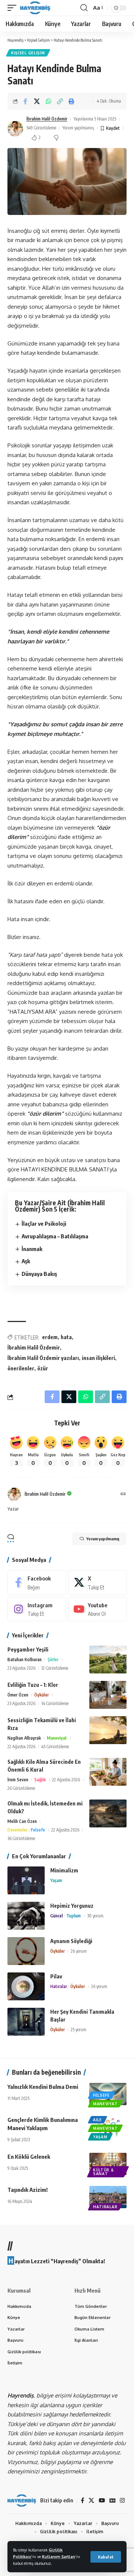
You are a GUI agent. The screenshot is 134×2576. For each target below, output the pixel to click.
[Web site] (123, 1494)
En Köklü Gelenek (29, 2157)
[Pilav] (26, 1986)
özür (43, 1368)
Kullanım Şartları (59, 2556)
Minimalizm (64, 1870)
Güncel (57, 1916)
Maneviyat (57, 1738)
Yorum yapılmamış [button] (103, 1539)
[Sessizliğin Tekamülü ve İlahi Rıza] (108, 1730)
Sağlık (40, 1780)
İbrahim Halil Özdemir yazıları (43, 1358)
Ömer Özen (18, 1695)
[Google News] (112, 2501)
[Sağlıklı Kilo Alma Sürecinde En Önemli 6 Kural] (108, 1772)
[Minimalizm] (26, 1880)
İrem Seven (18, 1780)
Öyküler (42, 1695)
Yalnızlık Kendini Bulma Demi (43, 2087)
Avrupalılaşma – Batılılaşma (55, 1236)
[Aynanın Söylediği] (26, 1951)
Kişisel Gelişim (28, 53)
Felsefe (38, 1830)
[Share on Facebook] (25, 101)
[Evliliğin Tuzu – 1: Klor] (108, 1695)
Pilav (56, 1976)
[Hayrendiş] (35, 8)
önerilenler (21, 1368)
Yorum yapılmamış (78, 128)
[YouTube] (102, 2501)
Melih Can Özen (22, 1821)
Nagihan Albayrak (24, 1738)
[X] (98, 1582)
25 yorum (79, 2030)
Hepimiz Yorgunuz (72, 1906)
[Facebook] (37, 1582)
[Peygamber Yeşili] (108, 1660)
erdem (50, 1337)
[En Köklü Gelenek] (108, 2164)
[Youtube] (98, 1609)
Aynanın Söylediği (71, 1941)
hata (66, 1337)
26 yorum (79, 1951)
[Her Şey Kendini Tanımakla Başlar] (26, 2022)
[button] (106, 2557)
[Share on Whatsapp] (48, 101)
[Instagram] (37, 1609)
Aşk (26, 1261)
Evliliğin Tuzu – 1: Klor (33, 1685)
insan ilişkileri (98, 1358)
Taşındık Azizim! (28, 2190)
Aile (98, 2120)
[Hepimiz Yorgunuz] (26, 1916)
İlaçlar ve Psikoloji (44, 1223)
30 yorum (95, 1916)
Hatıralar (59, 1986)
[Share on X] (37, 101)
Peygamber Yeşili (28, 1649)
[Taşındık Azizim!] (108, 2197)
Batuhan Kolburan (25, 1660)
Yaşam (56, 1880)
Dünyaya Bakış (39, 1274)
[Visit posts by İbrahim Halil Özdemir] (15, 129)
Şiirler (53, 1660)
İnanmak (32, 1249)
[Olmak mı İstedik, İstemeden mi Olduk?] (108, 1813)
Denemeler (17, 1830)
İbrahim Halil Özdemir (47, 119)
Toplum (74, 1916)
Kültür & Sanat (103, 2172)
